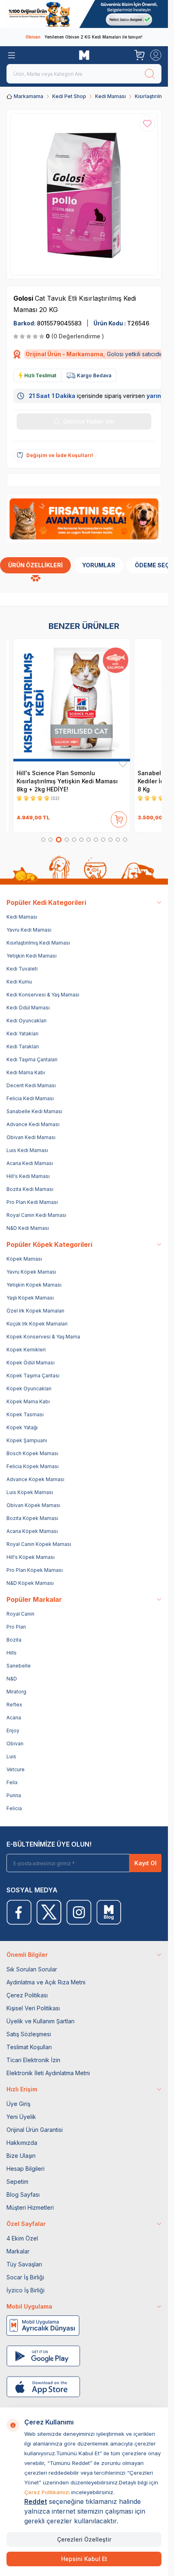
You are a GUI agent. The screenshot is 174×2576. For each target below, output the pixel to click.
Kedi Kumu (19, 982)
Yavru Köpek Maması (31, 1272)
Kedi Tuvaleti (22, 969)
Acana (14, 1718)
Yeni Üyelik (21, 2117)
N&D (12, 1679)
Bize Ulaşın (21, 2156)
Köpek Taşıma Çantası (33, 1376)
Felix (12, 1782)
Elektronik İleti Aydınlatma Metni (48, 2073)
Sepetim (17, 2182)
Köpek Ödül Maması (31, 1363)
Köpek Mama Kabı (28, 1401)
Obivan (15, 1743)
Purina (14, 1795)
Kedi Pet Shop (69, 96)
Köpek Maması (24, 1259)
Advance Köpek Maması (35, 1479)
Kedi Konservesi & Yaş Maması (43, 995)
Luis (11, 1756)
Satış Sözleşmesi (29, 2034)
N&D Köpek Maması (30, 1583)
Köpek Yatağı (22, 1427)
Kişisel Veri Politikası (33, 2008)
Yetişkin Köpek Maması (34, 1285)
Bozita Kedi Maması (30, 1189)
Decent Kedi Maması (31, 1085)
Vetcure (16, 1769)
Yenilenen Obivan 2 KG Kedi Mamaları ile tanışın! (84, 37)
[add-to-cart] (119, 818)
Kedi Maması (110, 96)
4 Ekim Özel (22, 2238)
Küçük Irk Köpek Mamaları (37, 1324)
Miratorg (16, 1692)
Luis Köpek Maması (30, 1492)
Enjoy (13, 1731)
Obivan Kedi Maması (31, 1137)
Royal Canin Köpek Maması (39, 1544)
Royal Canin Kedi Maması (36, 1215)
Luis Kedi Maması (27, 1150)
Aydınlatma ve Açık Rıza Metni (46, 1982)
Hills (12, 1653)
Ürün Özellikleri (35, 565)
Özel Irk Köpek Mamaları (35, 1311)
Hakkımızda (22, 2143)
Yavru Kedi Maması (29, 930)
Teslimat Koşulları (29, 2047)
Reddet (36, 2501)
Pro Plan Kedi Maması (32, 1202)
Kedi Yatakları (22, 1034)
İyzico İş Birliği (25, 2290)
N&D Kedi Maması (28, 1228)
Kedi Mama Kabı (26, 1072)
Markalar (18, 2251)
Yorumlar (99, 565)
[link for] (84, 14)
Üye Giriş (18, 2104)
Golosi (24, 298)
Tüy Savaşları (24, 2264)
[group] (84, 194)
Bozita (14, 1640)
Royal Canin (20, 1614)
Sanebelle (19, 1666)
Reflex (14, 1705)
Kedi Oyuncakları (27, 1021)
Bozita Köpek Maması (32, 1518)
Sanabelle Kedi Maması (34, 1111)
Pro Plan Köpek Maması (35, 1570)
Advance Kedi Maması (33, 1124)
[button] (43, 840)
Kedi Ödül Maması (28, 1008)
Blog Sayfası (23, 2194)
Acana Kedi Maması (30, 1163)
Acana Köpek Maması (32, 1531)
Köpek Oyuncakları (29, 1388)
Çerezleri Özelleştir (84, 2539)
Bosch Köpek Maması (32, 1453)
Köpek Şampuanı (27, 1440)
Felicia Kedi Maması (30, 1098)
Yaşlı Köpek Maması (30, 1298)
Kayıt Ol (145, 1863)
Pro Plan (16, 1627)
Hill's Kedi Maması (28, 1176)
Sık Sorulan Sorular (32, 1969)
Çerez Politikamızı (47, 2492)
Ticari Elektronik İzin (33, 2060)
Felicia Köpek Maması (33, 1466)
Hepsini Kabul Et (84, 2559)
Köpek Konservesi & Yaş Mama (43, 1337)
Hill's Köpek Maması (31, 1557)
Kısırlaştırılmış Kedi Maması (38, 943)
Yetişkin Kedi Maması (32, 956)
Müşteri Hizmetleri (30, 2207)
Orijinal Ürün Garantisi (35, 2130)
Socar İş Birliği (25, 2277)
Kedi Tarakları (23, 1046)
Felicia (14, 1808)
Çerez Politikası (27, 1995)
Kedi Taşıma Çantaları (32, 1059)
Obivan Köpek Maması (33, 1505)
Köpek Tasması (25, 1414)
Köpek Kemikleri (26, 1350)
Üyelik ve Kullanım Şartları (40, 2021)
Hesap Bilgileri (25, 2169)
